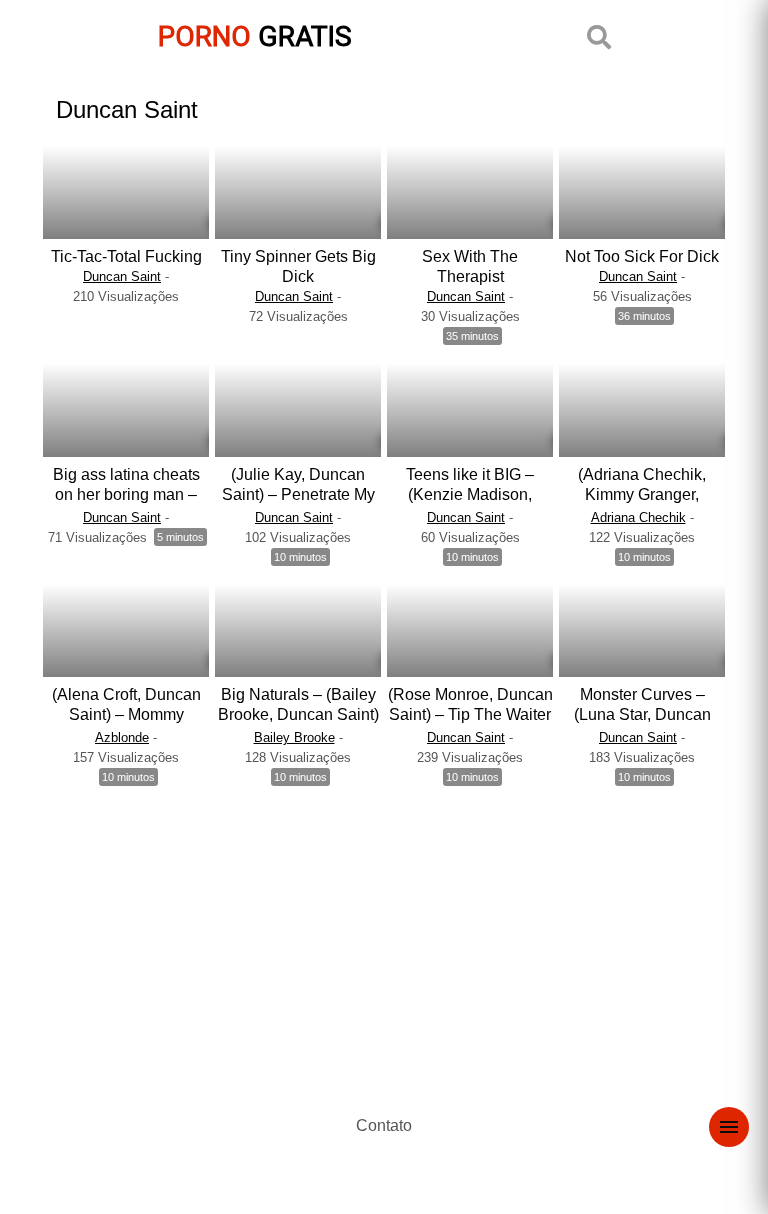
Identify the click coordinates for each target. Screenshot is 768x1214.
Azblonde (122, 737)
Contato (384, 1125)
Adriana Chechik (638, 517)
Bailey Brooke (294, 737)
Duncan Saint (122, 276)
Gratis (255, 36)
